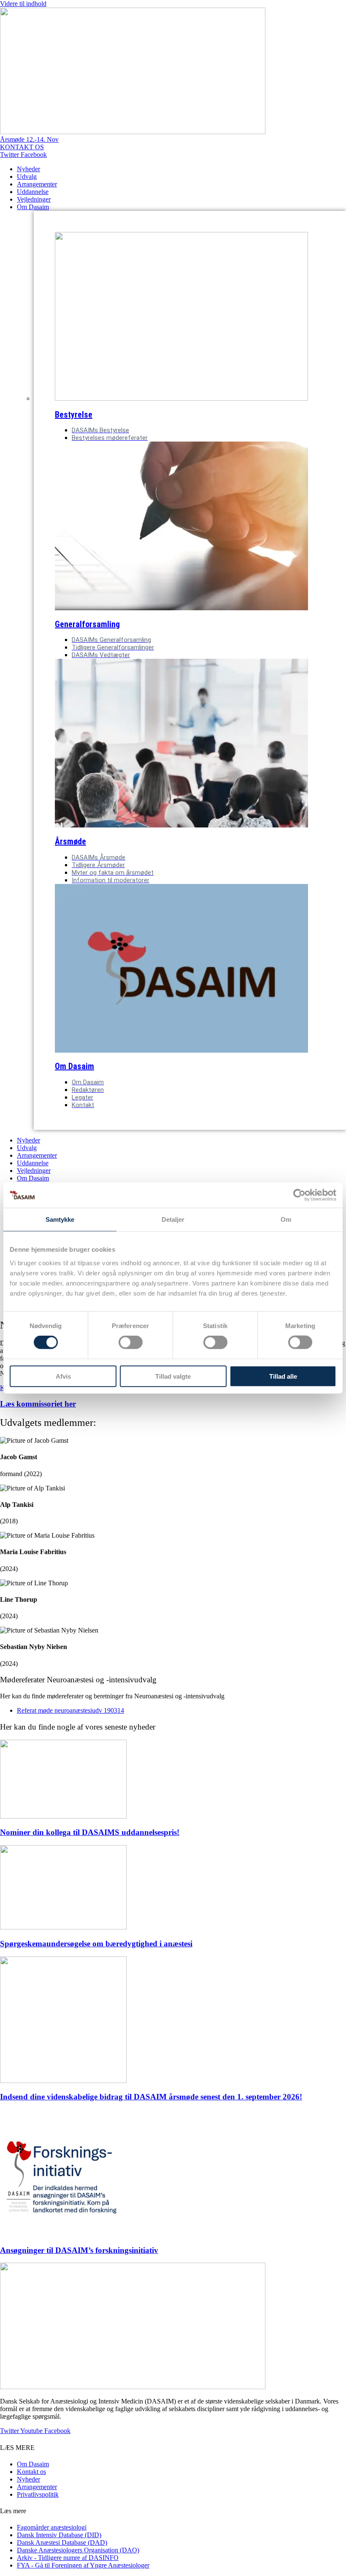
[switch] (131, 1342)
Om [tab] (286, 1219)
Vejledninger (34, 199)
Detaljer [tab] (173, 1219)
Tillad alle (283, 1376)
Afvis (63, 1376)
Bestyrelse (74, 415)
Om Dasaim (33, 207)
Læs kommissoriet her (38, 1404)
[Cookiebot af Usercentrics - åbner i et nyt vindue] (299, 1195)
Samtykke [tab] (60, 1219)
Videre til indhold (23, 4)
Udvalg (27, 176)
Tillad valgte (173, 1376)
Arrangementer (37, 184)
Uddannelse (33, 192)
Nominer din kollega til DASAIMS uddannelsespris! (90, 1832)
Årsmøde (70, 841)
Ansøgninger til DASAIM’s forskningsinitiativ (79, 2250)
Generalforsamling (87, 624)
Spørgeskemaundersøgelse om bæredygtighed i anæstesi (96, 1944)
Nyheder (28, 169)
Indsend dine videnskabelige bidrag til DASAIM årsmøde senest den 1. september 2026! (151, 2097)
